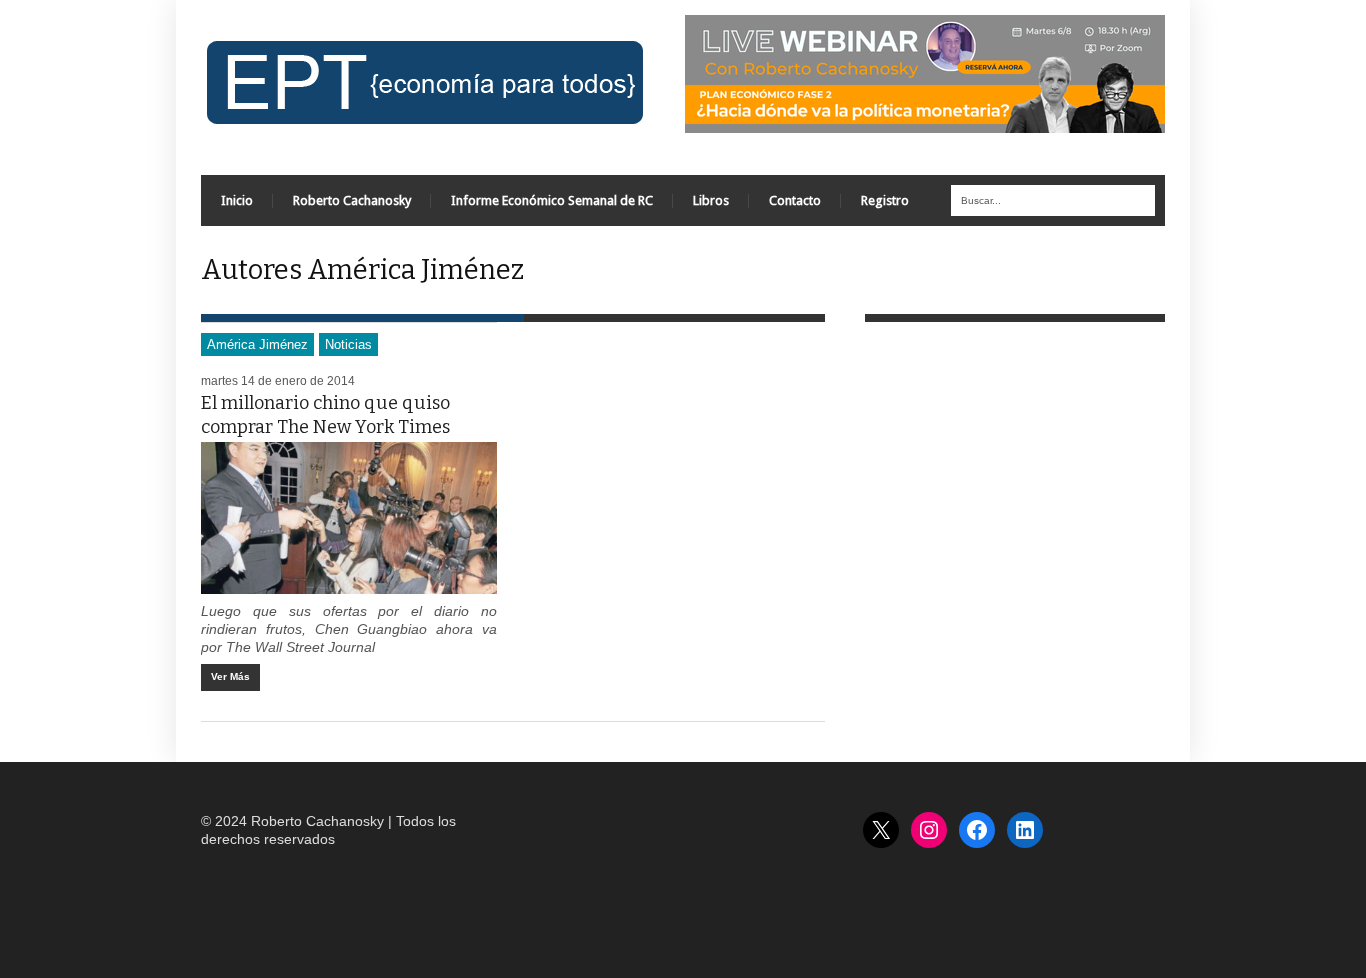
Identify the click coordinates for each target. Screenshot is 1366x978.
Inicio (237, 200)
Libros (711, 200)
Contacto (795, 200)
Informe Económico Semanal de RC (552, 200)
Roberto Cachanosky (352, 200)
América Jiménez (257, 344)
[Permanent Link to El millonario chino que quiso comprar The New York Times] (349, 518)
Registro (885, 200)
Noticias (348, 344)
